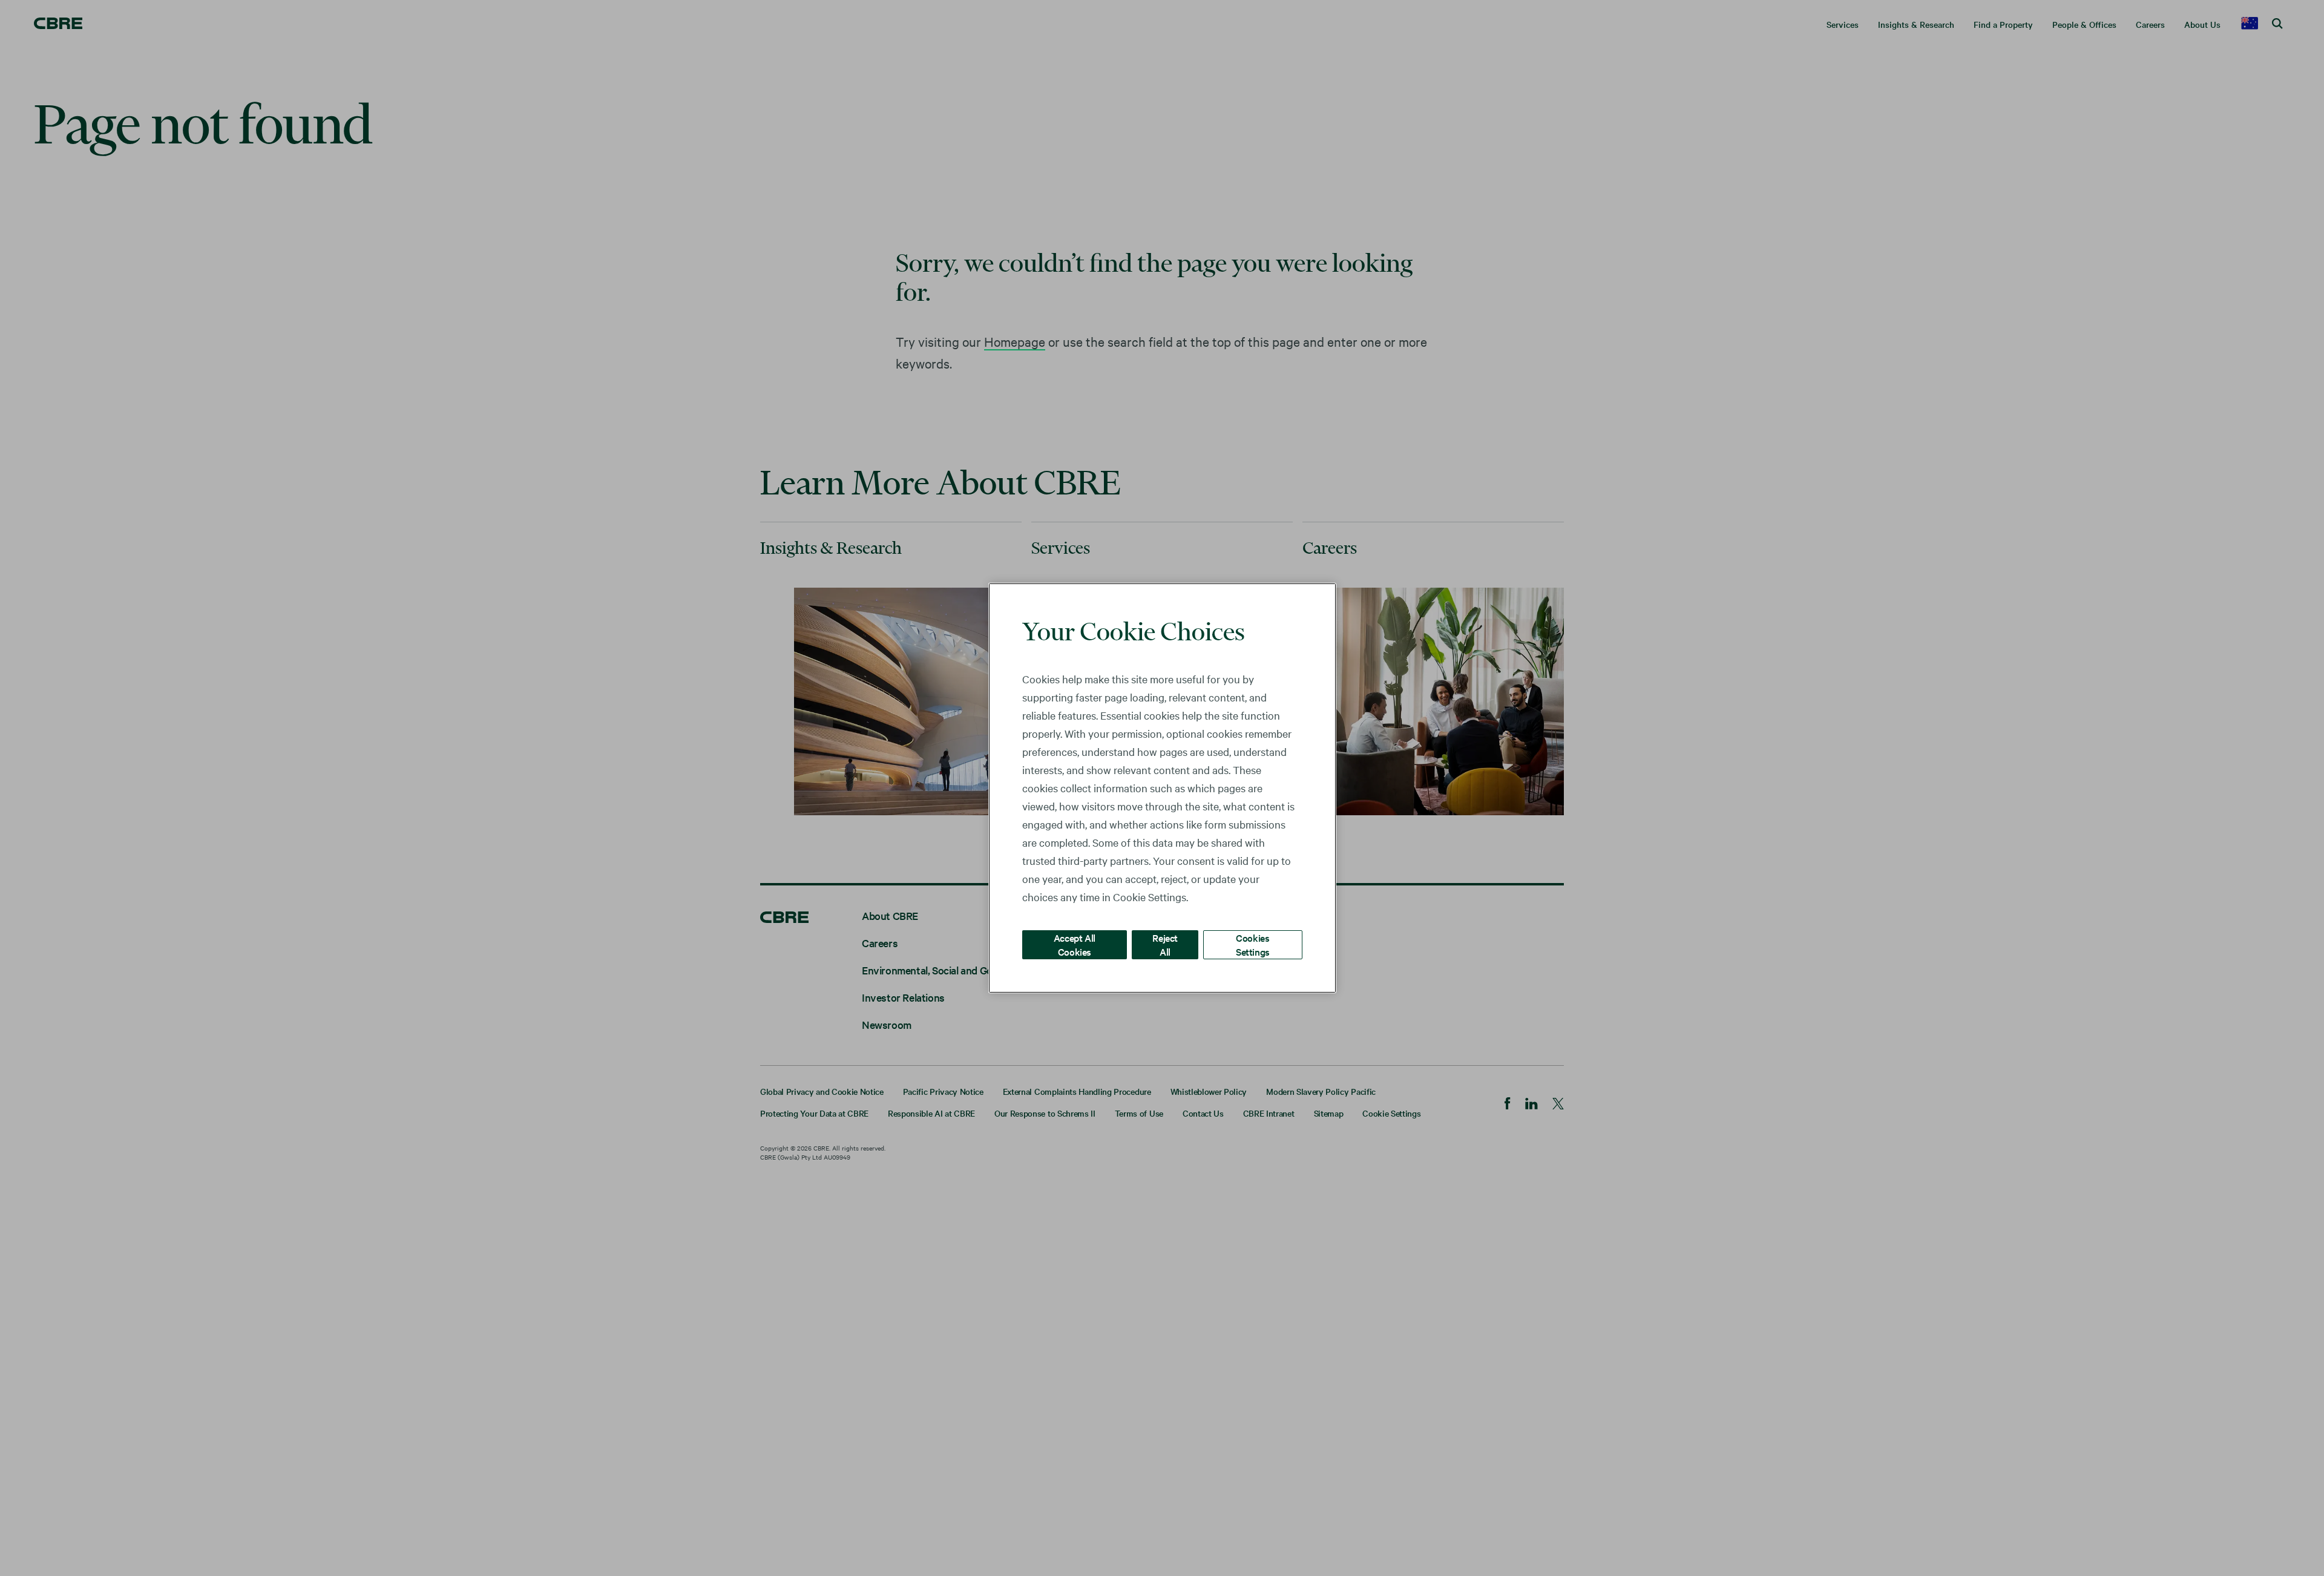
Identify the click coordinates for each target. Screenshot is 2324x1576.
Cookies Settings (1253, 944)
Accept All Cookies (1075, 944)
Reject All (1165, 944)
